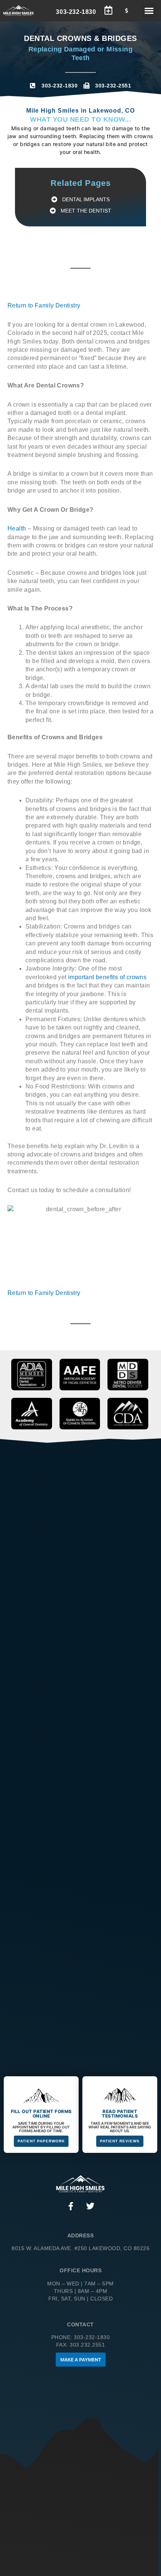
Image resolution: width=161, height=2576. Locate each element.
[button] (149, 11)
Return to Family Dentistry (44, 305)
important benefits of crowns (107, 977)
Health (17, 528)
